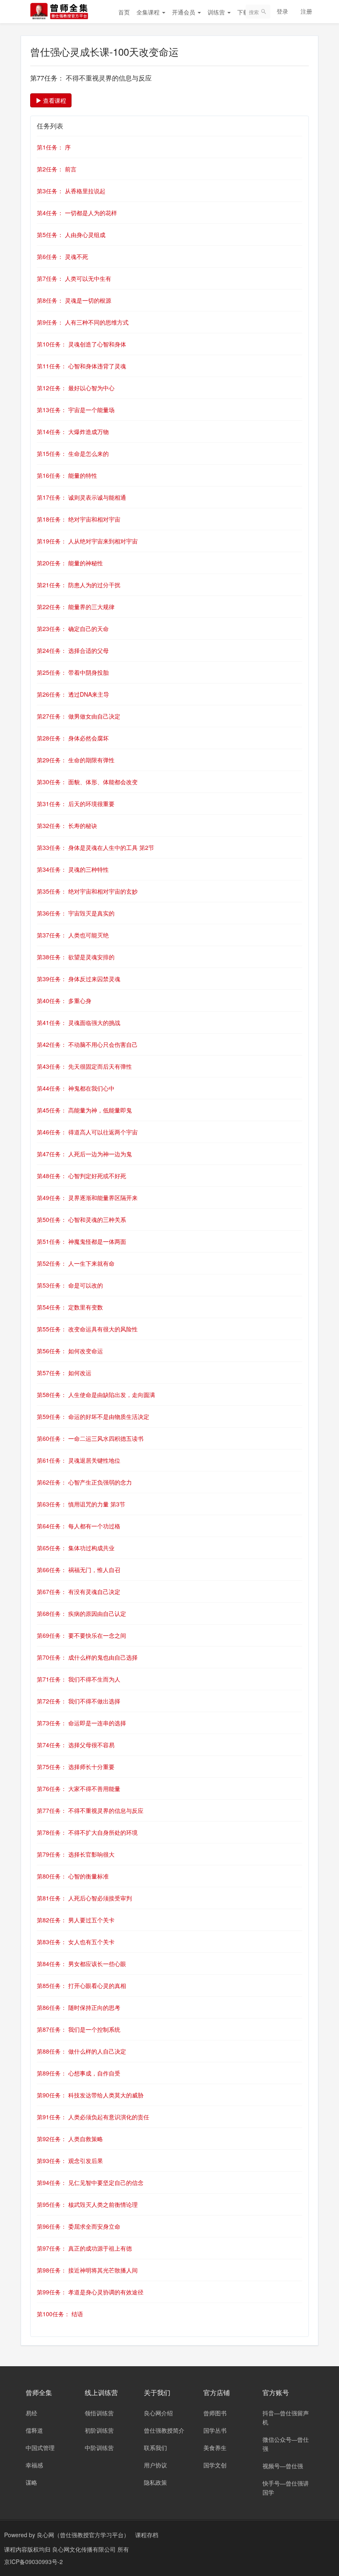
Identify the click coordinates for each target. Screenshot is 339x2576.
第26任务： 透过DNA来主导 (73, 694)
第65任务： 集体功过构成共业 (76, 1548)
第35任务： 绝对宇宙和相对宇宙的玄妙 (87, 891)
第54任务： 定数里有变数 (70, 1307)
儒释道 (34, 2430)
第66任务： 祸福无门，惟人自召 (79, 1570)
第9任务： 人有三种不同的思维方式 (83, 322)
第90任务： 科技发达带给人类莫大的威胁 (90, 2095)
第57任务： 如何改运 (64, 1373)
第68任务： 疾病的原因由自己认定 (81, 1613)
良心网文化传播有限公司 (85, 2549)
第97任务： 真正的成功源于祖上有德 (84, 2248)
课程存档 (147, 2535)
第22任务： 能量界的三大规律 (76, 607)
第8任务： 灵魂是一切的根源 (74, 300)
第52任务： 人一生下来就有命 (76, 1263)
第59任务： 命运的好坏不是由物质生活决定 (93, 1416)
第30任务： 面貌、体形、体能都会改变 (87, 782)
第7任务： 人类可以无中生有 (74, 278)
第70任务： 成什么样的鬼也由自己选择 (87, 1657)
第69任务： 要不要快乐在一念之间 (81, 1635)
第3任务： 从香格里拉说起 (71, 191)
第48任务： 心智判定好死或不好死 (81, 1176)
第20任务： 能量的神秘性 (70, 563)
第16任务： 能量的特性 (67, 475)
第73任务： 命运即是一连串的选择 (81, 1723)
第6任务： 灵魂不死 (62, 256)
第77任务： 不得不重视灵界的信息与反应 (90, 1810)
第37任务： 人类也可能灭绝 (73, 935)
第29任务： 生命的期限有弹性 (76, 760)
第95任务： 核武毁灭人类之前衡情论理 (87, 2204)
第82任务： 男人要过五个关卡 (76, 1920)
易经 (31, 2413)
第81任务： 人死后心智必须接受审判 (84, 1898)
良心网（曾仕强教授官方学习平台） (83, 2535)
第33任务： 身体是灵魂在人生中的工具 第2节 (95, 847)
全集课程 (149, 12)
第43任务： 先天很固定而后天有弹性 (84, 1066)
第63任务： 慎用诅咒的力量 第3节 (81, 1504)
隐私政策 (155, 2482)
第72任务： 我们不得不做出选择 (79, 1701)
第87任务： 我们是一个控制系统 (79, 2029)
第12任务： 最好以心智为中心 (76, 388)
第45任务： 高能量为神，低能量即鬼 (84, 1110)
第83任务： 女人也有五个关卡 (76, 1942)
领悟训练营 (99, 2413)
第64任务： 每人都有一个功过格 (79, 1526)
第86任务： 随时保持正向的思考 (79, 2007)
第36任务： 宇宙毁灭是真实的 (76, 913)
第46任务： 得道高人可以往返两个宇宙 (87, 1132)
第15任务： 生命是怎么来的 (73, 453)
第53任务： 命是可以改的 (70, 1285)
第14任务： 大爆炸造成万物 (73, 432)
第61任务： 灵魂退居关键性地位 (79, 1460)
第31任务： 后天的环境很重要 (76, 804)
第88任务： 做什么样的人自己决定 (81, 2051)
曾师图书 (215, 2413)
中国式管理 (40, 2448)
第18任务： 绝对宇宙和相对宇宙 (79, 519)
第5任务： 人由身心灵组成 (71, 235)
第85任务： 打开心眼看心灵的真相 (81, 1985)
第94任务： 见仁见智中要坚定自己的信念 (90, 2182)
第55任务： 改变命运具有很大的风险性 (87, 1329)
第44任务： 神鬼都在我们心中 (76, 1088)
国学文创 (215, 2465)
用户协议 (155, 2465)
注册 (306, 11)
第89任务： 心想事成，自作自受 (79, 2073)
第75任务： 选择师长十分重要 (76, 1767)
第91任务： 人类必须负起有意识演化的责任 (93, 2117)
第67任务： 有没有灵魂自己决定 (79, 1592)
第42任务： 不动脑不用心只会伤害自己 (87, 1044)
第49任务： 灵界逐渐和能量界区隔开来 (87, 1198)
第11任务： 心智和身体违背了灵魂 (81, 366)
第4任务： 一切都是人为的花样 (77, 213)
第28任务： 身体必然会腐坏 (73, 738)
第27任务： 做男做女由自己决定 (79, 716)
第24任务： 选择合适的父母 (73, 650)
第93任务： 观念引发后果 (70, 2161)
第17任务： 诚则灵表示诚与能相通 (81, 497)
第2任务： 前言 (57, 169)
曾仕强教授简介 (164, 2430)
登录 (282, 11)
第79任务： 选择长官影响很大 (76, 1854)
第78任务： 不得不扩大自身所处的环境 (87, 1832)
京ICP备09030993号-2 (33, 2562)
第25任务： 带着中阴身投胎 (73, 672)
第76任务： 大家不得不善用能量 (79, 1788)
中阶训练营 (99, 2448)
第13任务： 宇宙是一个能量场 (76, 410)
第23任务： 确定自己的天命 (73, 629)
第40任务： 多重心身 (64, 1001)
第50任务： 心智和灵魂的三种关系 (81, 1219)
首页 (124, 12)
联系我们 (155, 2448)
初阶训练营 (99, 2430)
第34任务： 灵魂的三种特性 (73, 869)
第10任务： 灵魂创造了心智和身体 (81, 344)
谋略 (31, 2482)
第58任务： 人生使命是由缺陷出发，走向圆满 (96, 1395)
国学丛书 (215, 2430)
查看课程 (54, 100)
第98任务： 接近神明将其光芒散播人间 (87, 2270)
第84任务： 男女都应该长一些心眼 (81, 1964)
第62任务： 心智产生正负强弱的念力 (84, 1482)
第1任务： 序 (54, 147)
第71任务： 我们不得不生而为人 (79, 1679)
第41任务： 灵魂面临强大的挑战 (79, 1022)
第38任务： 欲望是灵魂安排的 (76, 957)
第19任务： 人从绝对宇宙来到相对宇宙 (87, 541)
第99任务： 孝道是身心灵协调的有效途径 (90, 2292)
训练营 (217, 12)
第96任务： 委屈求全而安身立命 (79, 2226)
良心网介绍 (158, 2413)
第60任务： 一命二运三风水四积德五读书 (90, 1438)
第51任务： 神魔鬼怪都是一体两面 (81, 1241)
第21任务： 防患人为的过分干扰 (79, 585)
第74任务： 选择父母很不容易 (76, 1745)
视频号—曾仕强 (283, 2466)
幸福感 (34, 2465)
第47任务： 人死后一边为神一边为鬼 (84, 1154)
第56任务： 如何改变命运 (70, 1351)
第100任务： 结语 (60, 2314)
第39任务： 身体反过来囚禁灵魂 (79, 979)
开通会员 (184, 12)
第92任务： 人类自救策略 (70, 2139)
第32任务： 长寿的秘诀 (67, 825)
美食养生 (215, 2448)
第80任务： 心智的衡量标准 (73, 1876)
